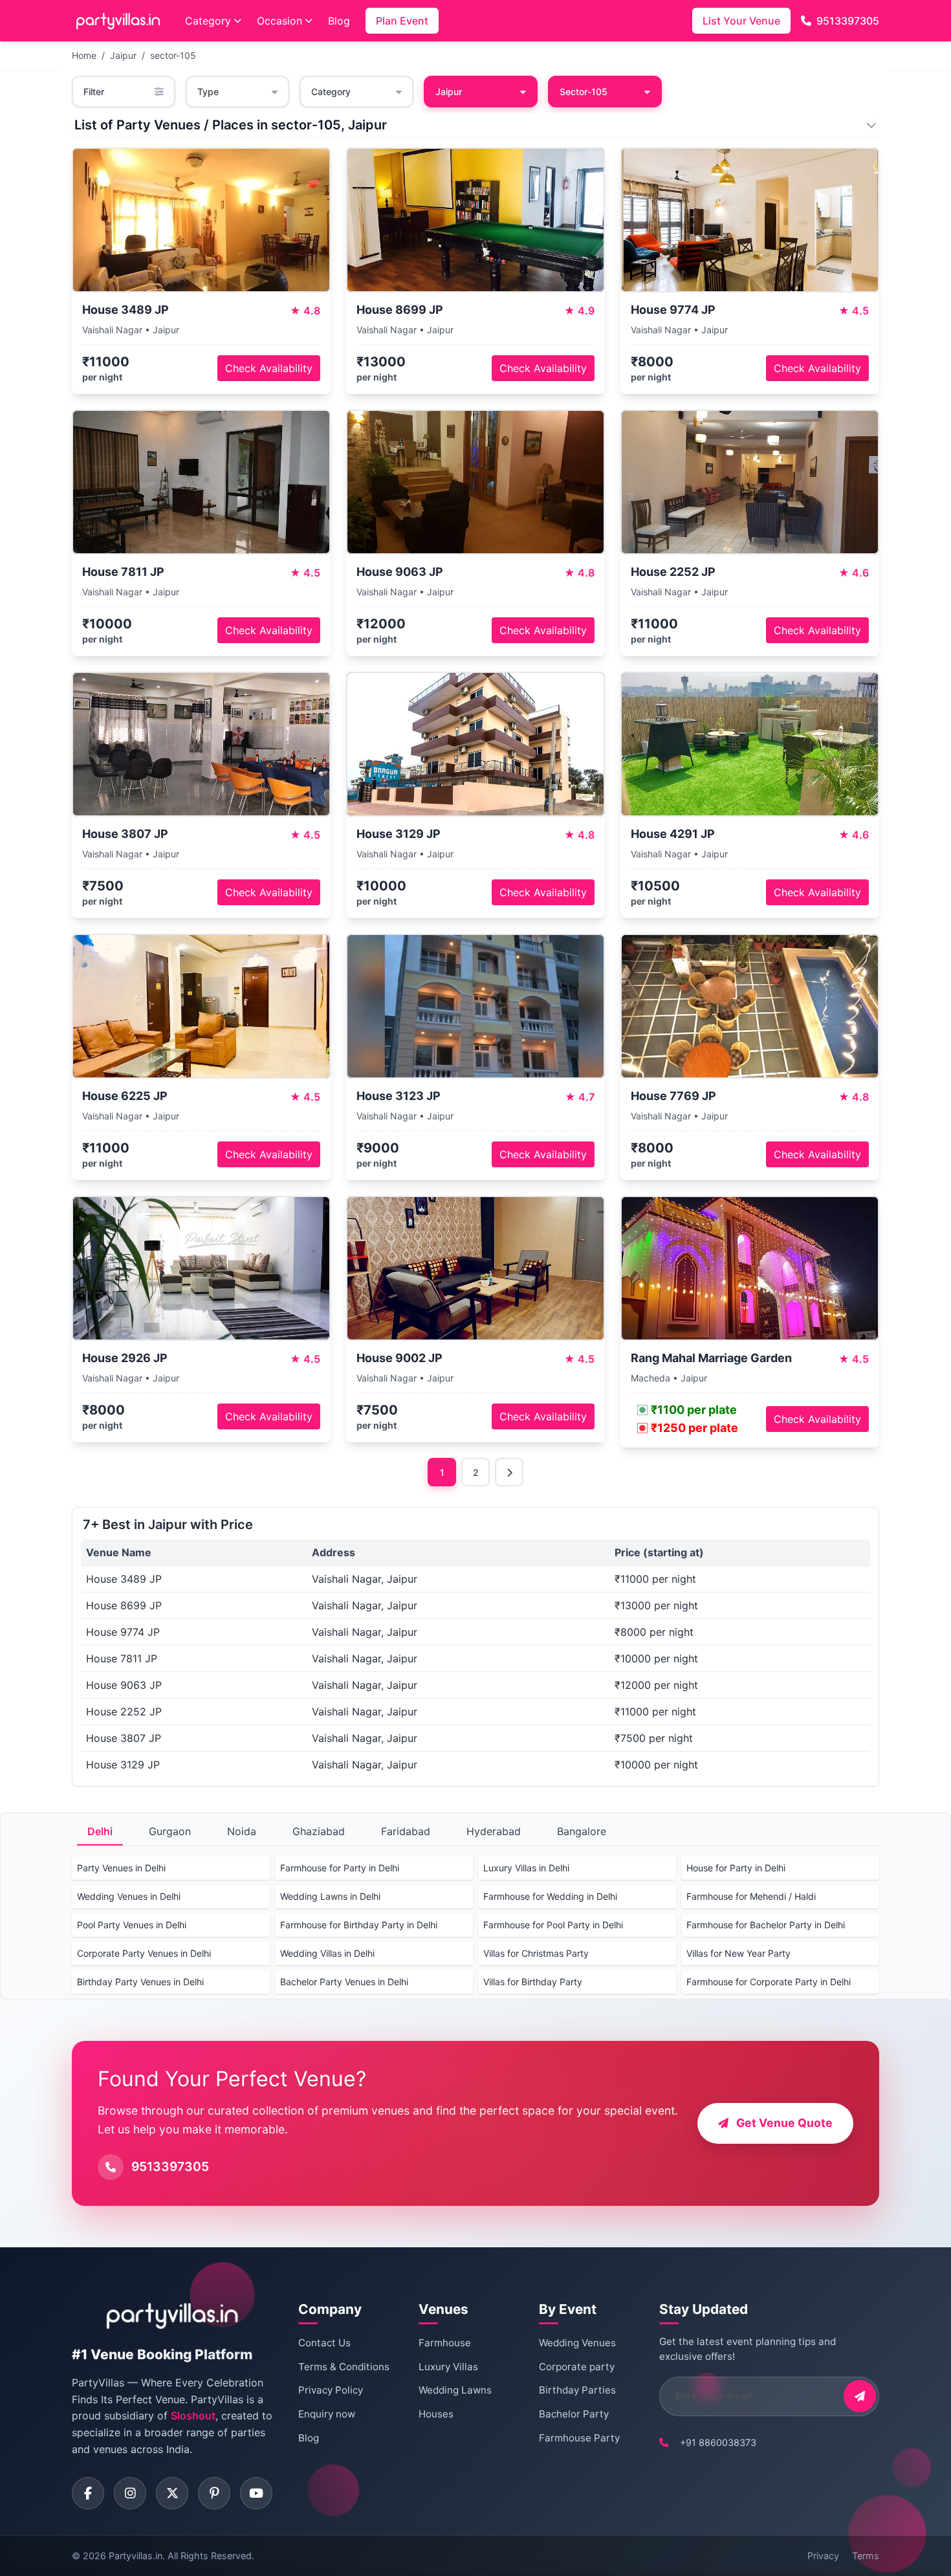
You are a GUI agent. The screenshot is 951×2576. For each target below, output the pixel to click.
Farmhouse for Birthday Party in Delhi (359, 1925)
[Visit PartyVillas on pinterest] (214, 2493)
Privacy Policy (331, 2390)
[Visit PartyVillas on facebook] (88, 2493)
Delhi (100, 1831)
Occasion (279, 21)
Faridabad (406, 1831)
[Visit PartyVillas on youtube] (256, 2493)
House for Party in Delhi (736, 1868)
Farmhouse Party (579, 2438)
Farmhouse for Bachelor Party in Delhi (766, 1925)
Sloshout (193, 2416)
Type (208, 92)
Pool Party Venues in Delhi (132, 1925)
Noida (242, 1831)
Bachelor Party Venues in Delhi (344, 1982)
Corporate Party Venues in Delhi (144, 1953)
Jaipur (123, 55)
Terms (866, 2556)
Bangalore (582, 1831)
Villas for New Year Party (738, 1953)
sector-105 (173, 55)
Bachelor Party (574, 2414)
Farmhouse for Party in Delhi (340, 1868)
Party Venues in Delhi (121, 1868)
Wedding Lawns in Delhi (330, 1896)
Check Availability (269, 368)
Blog (339, 21)
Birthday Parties (577, 2390)
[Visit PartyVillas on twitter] (172, 2493)
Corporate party (577, 2367)
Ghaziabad (319, 1831)
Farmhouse (445, 2343)
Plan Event (402, 21)
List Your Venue (741, 21)
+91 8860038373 (718, 2442)
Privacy (823, 2556)
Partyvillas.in (136, 2556)
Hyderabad (494, 1831)
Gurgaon (170, 1831)
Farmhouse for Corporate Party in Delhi (769, 1982)
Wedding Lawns (455, 2390)
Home (84, 55)
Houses (436, 2414)
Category (208, 21)
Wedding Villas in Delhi (327, 1953)
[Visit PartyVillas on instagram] (130, 2493)
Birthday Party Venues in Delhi (140, 1982)
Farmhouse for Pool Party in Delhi (553, 1925)
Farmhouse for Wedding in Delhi (550, 1896)
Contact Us (324, 2343)
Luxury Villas (448, 2367)
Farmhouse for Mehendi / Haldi (751, 1896)
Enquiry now (327, 2414)
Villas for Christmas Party (536, 1953)
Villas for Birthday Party (533, 1982)
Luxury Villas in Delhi (526, 1868)
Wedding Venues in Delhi (129, 1896)
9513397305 (848, 21)
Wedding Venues (577, 2343)
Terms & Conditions (344, 2367)
